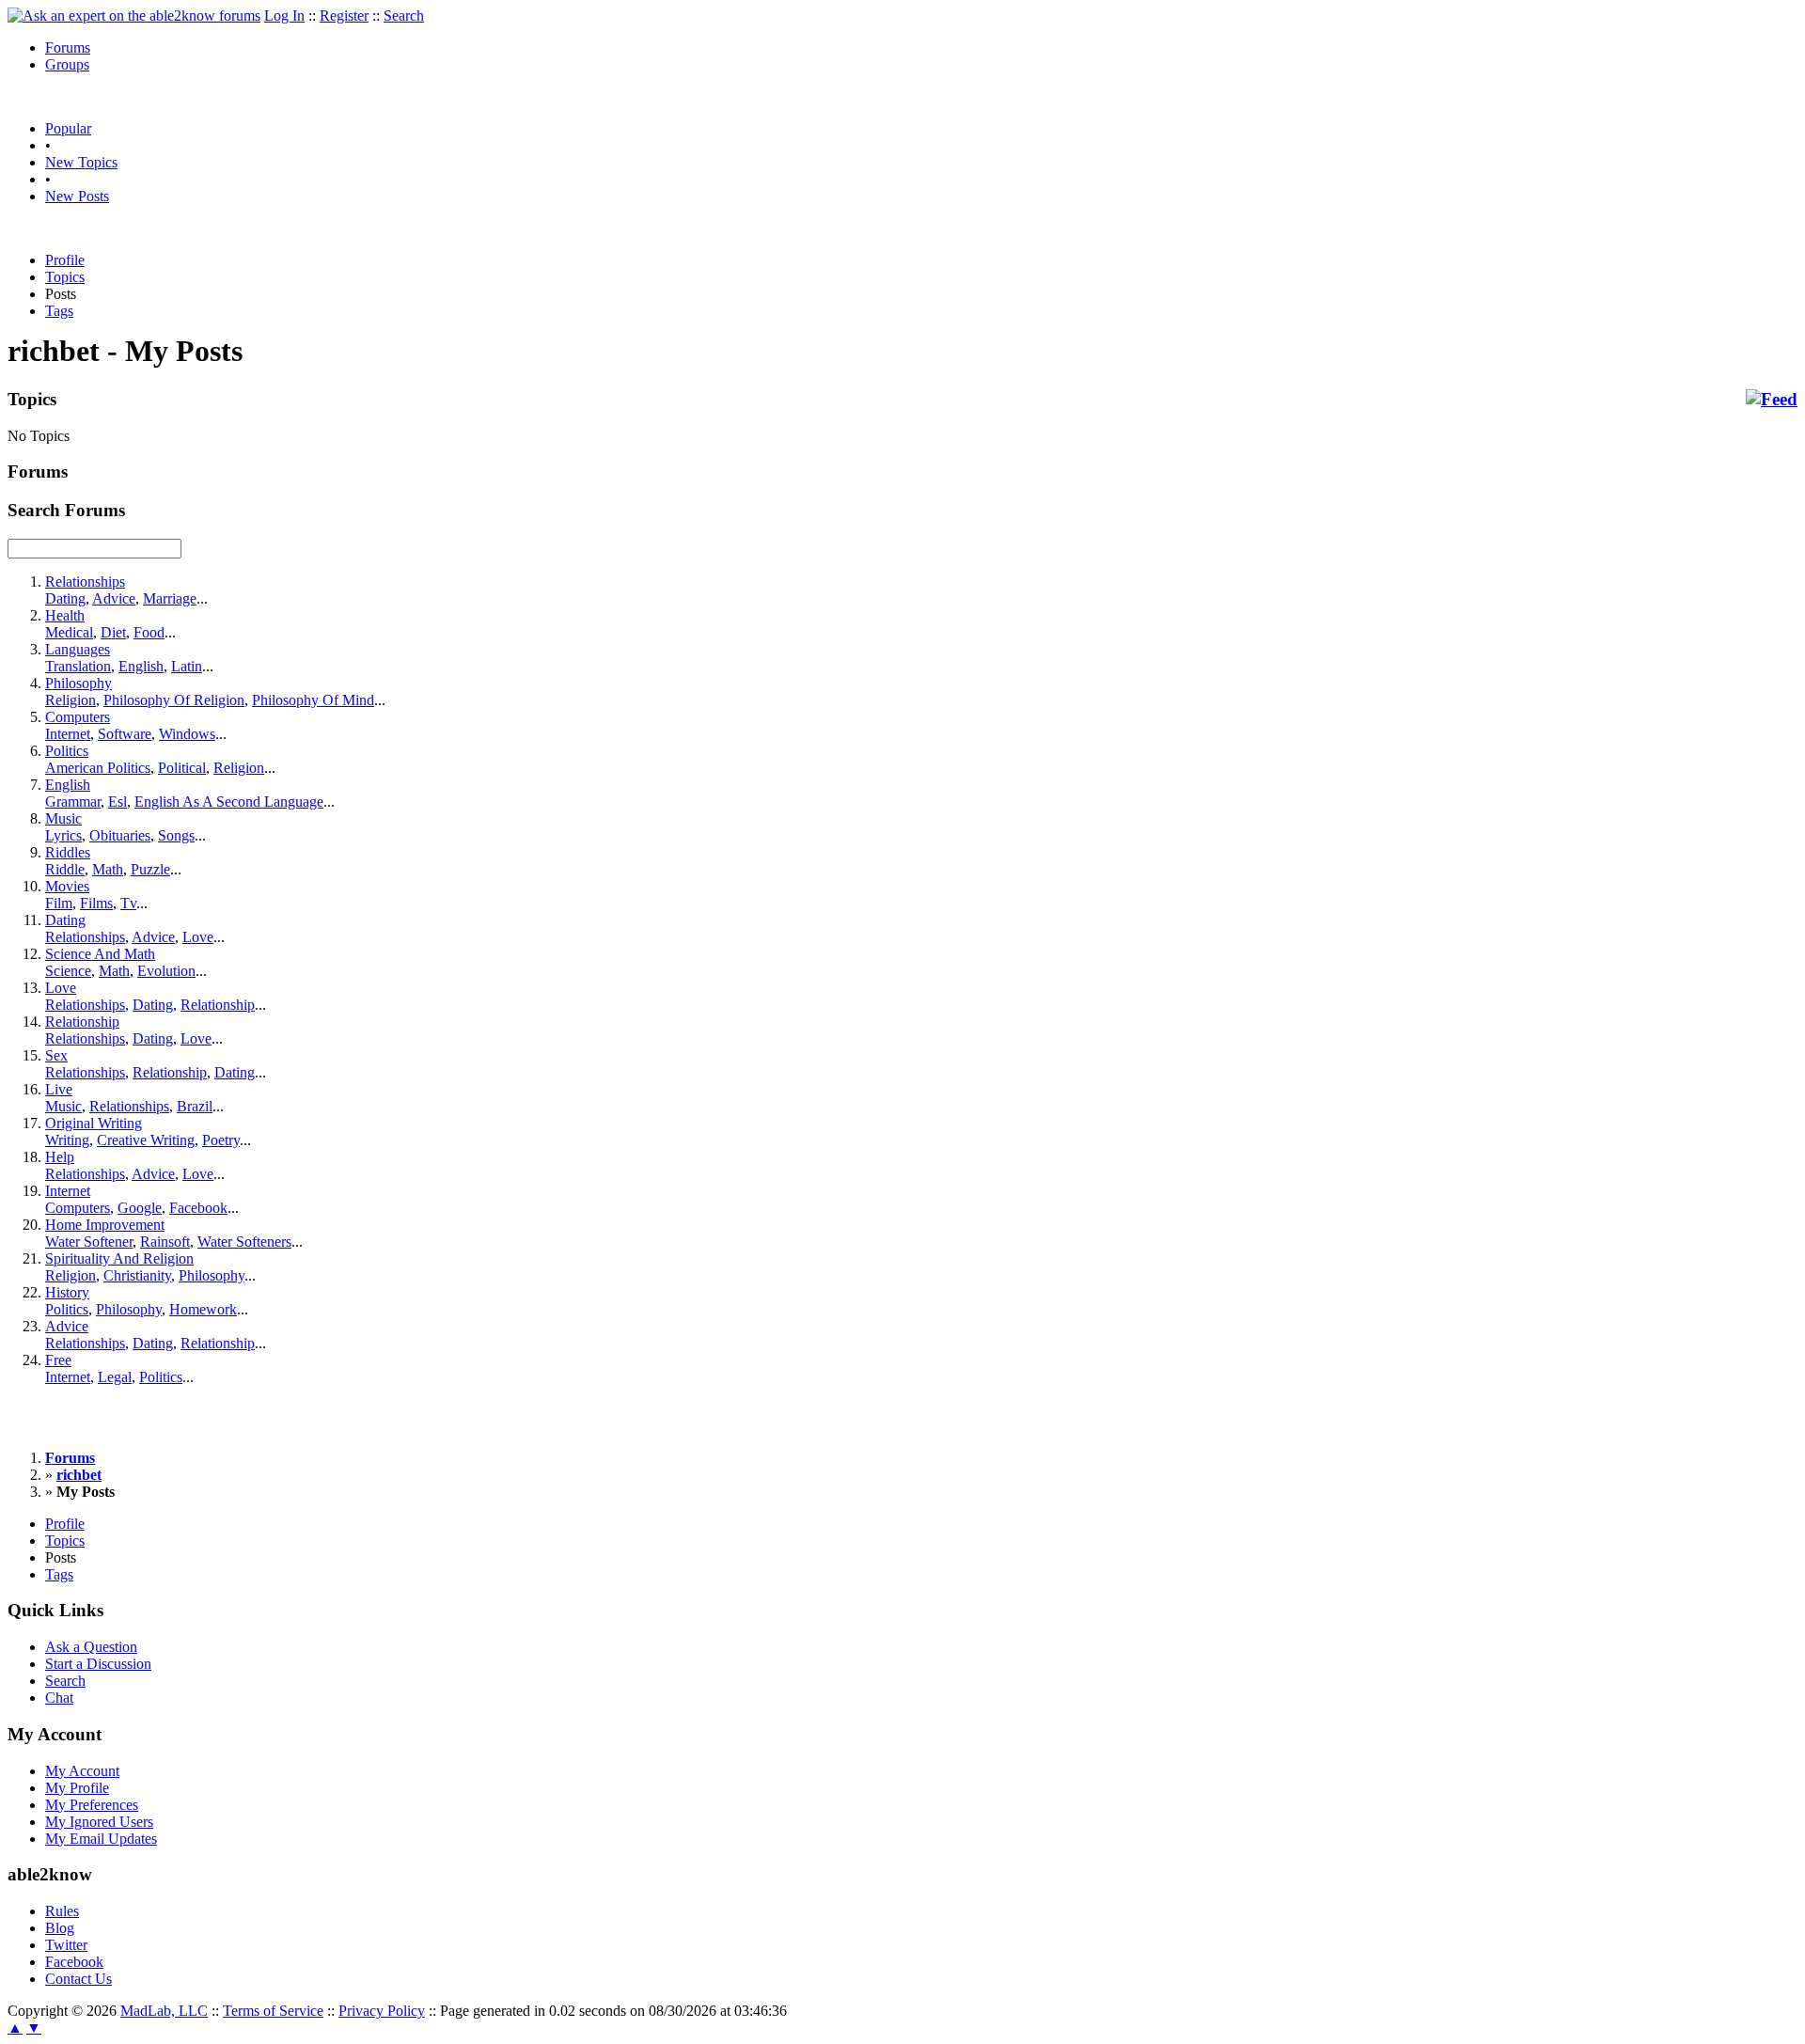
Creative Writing (146, 1140)
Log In (284, 16)
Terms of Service (273, 2011)
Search (404, 16)
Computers (78, 717)
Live (59, 1089)
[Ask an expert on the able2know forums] (134, 16)
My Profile (77, 1788)
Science (68, 971)
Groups (67, 64)
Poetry (221, 1140)
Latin (187, 666)
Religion (71, 700)
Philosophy (78, 683)
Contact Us (78, 1979)
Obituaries (120, 835)
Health (65, 615)
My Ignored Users (99, 1822)
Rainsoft (165, 1242)
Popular (68, 128)
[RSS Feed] (1772, 400)
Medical (69, 632)
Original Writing (94, 1123)
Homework (203, 1309)
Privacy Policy (382, 2011)
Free (58, 1360)
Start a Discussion (98, 1664)
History (67, 1292)
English (141, 666)
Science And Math (100, 954)
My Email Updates (101, 1839)
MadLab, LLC (164, 2011)
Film (59, 903)
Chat (59, 1698)
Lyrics (63, 835)
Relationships (85, 582)
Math (108, 869)
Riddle (65, 869)
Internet (68, 734)
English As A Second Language (229, 802)
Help (60, 1157)
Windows (187, 734)
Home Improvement (105, 1225)
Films (96, 903)
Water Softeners (244, 1242)
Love (198, 937)
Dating (65, 598)
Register (344, 16)
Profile (65, 260)
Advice (114, 598)
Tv (128, 903)
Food (149, 632)
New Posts (77, 196)
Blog (60, 1928)
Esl (118, 802)
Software (125, 734)
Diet (113, 632)
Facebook (198, 1208)
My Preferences (92, 1805)
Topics (65, 277)
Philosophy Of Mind (313, 700)
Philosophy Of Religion (174, 700)
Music (63, 818)
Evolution (166, 971)
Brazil (195, 1106)
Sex (56, 1055)
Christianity (137, 1275)
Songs (176, 835)
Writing (67, 1140)
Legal (115, 1377)
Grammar (73, 802)
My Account (82, 1771)
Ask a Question (91, 1647)
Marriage (170, 598)
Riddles (68, 852)
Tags (59, 311)
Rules (62, 1911)
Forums (68, 47)
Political (182, 768)
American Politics (98, 768)
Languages (78, 649)
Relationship (218, 1005)
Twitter (66, 1945)
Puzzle (150, 869)
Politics (67, 751)
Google (140, 1208)
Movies (67, 886)
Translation (78, 666)
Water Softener (89, 1242)
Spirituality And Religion (119, 1258)
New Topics (81, 162)
